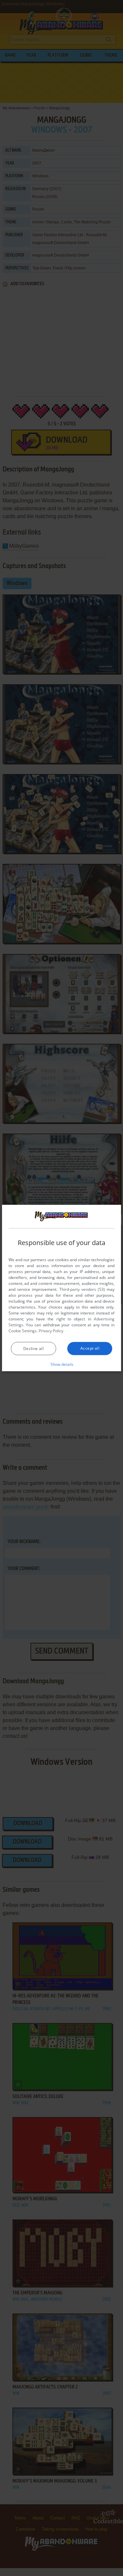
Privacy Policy (51, 1331)
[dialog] (62, 1288)
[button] (61, 1364)
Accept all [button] (90, 1348)
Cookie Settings (23, 1331)
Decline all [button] (33, 1349)
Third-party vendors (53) (82, 1289)
